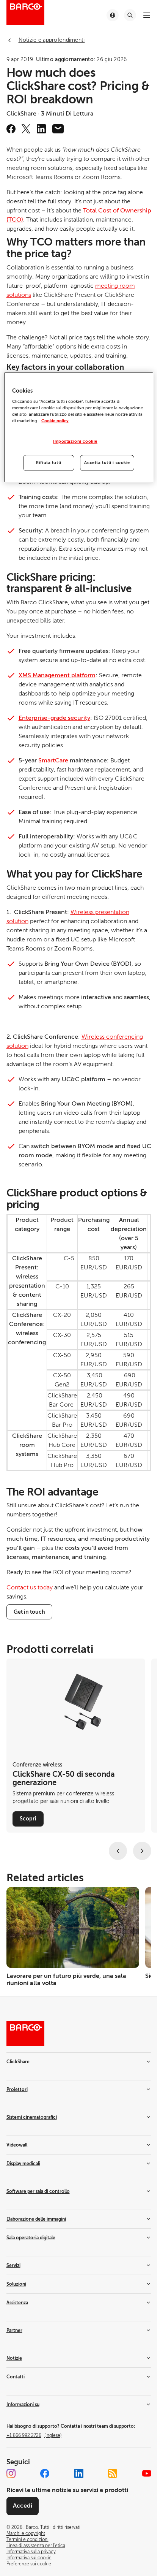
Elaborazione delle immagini (36, 2219)
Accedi (23, 2506)
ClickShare (18, 2062)
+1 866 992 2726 (34, 2435)
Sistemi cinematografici (32, 2117)
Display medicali (23, 2164)
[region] (78, 428)
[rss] (113, 2473)
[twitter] (26, 129)
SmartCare (53, 760)
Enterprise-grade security (54, 718)
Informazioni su (23, 2405)
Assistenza (17, 2303)
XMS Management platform (57, 675)
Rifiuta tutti (49, 463)
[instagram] (11, 2473)
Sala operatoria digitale (31, 2238)
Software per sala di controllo (38, 2191)
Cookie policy (55, 421)
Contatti (16, 2377)
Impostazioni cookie (75, 441)
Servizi (13, 2265)
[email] (58, 129)
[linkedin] (41, 129)
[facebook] (11, 129)
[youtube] (147, 2473)
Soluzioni (16, 2284)
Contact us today (30, 1587)
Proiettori (17, 2090)
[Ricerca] (130, 15)
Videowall (17, 2145)
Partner (14, 2330)
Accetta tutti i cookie (107, 463)
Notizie (14, 2358)
